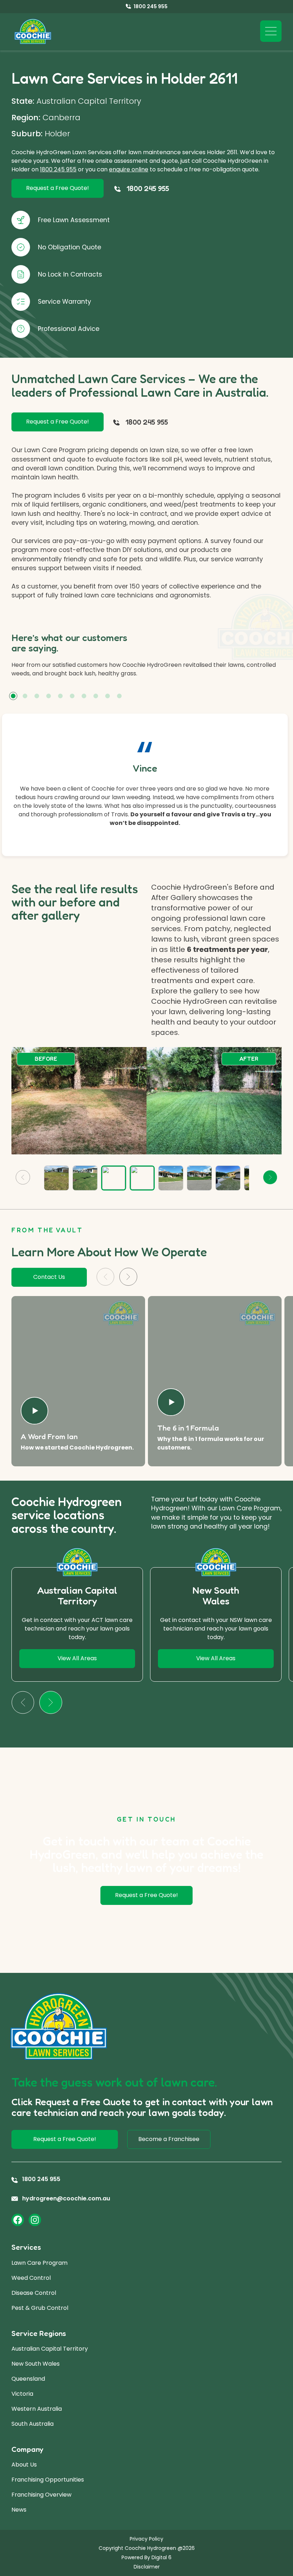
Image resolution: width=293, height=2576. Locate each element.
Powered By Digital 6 (146, 2557)
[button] (13, 696)
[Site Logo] (33, 32)
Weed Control (31, 2278)
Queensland (28, 2379)
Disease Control (34, 2293)
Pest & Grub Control (40, 2308)
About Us (24, 2465)
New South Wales (36, 2364)
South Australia (33, 2424)
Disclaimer (147, 2567)
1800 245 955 (58, 169)
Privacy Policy (146, 2539)
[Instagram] (35, 2220)
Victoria (22, 2394)
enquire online (129, 169)
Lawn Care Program (39, 2263)
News (19, 2510)
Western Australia (37, 2409)
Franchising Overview (41, 2495)
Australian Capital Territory (50, 2349)
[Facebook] (18, 2220)
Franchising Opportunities (48, 2480)
